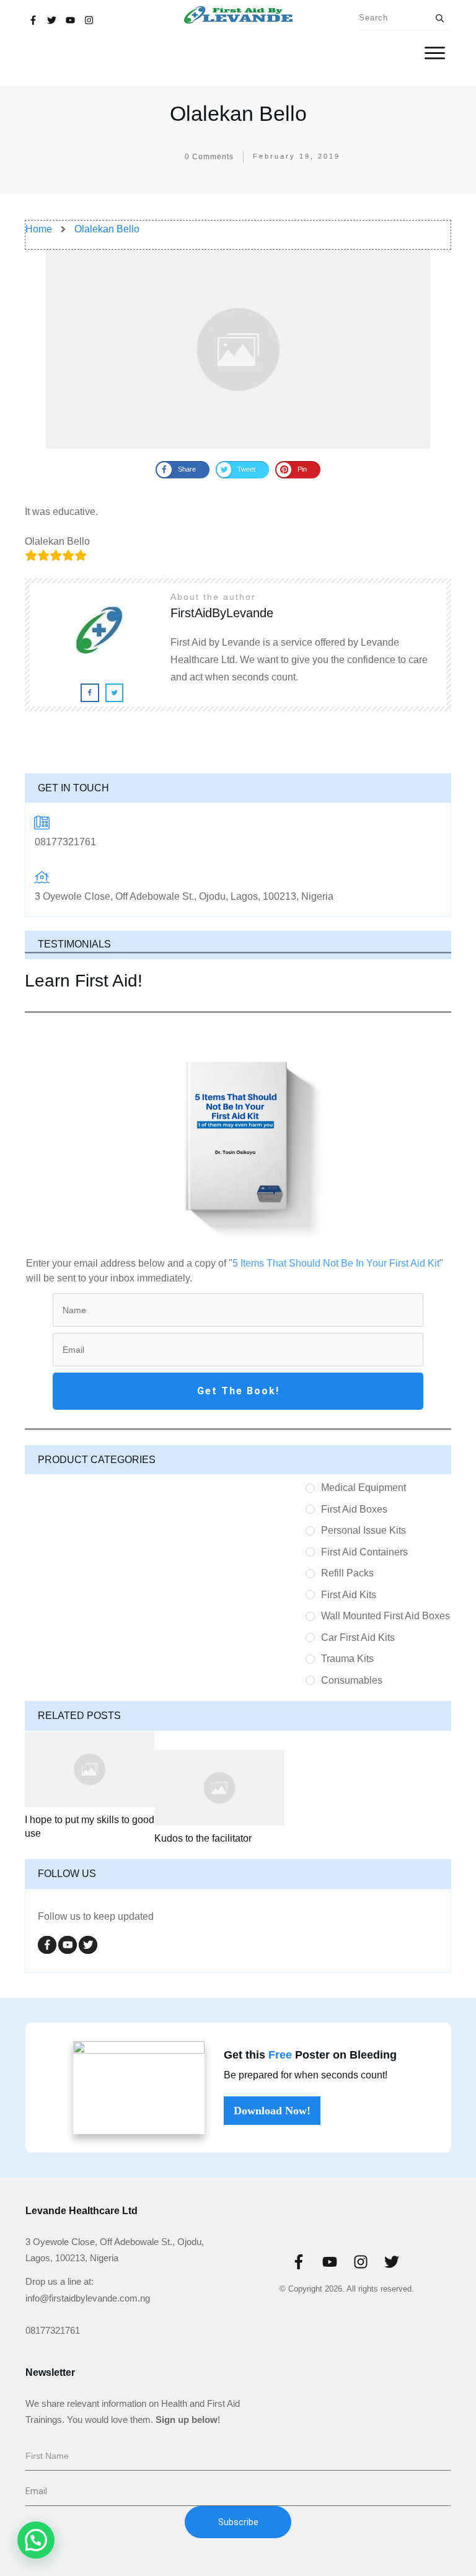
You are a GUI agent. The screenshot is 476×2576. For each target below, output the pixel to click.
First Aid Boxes (354, 1509)
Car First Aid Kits (358, 1637)
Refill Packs (347, 1573)
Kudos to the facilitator (203, 1838)
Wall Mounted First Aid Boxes (386, 1616)
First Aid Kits (349, 1595)
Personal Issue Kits (364, 1530)
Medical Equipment (364, 1488)
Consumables (352, 1680)
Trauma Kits (347, 1659)
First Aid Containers (364, 1552)
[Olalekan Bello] (238, 349)
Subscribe (238, 2522)
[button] (36, 2540)
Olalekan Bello (238, 113)
